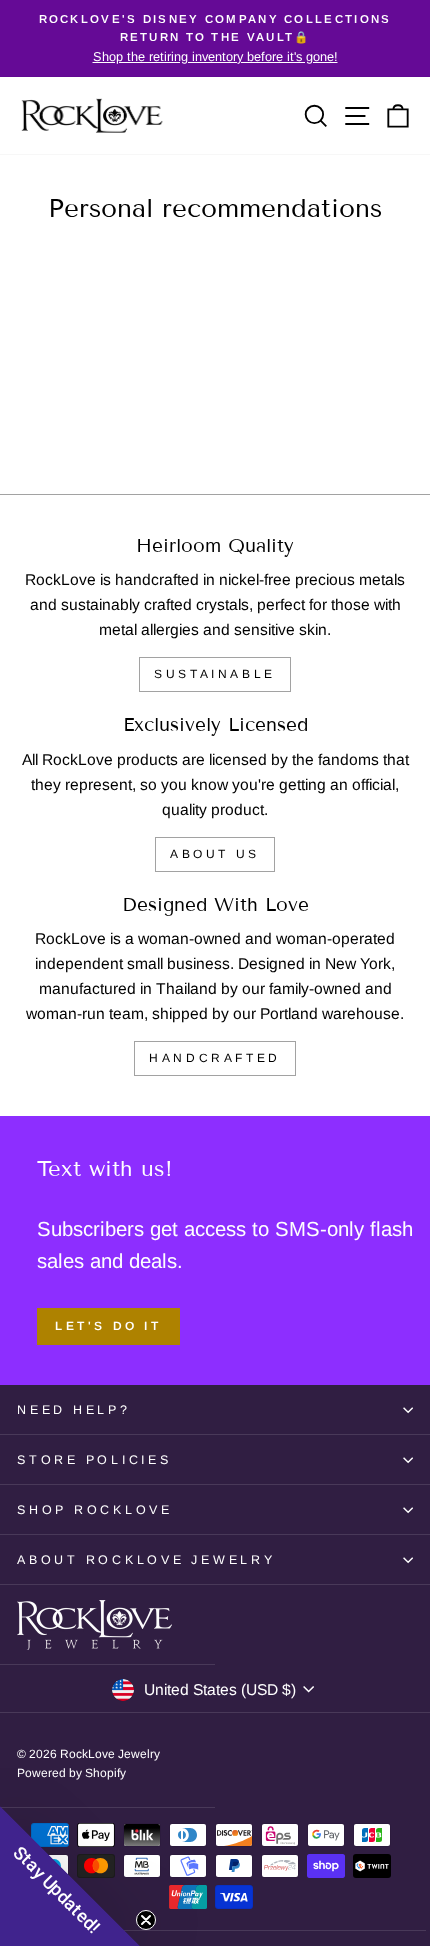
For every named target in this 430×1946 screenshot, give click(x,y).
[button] (70, 1876)
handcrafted (215, 1058)
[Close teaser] (146, 1920)
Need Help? (74, 1410)
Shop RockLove (95, 1510)
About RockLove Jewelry (146, 1560)
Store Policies (94, 1460)
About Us (215, 854)
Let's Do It (108, 1326)
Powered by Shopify (71, 1773)
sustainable (215, 674)
